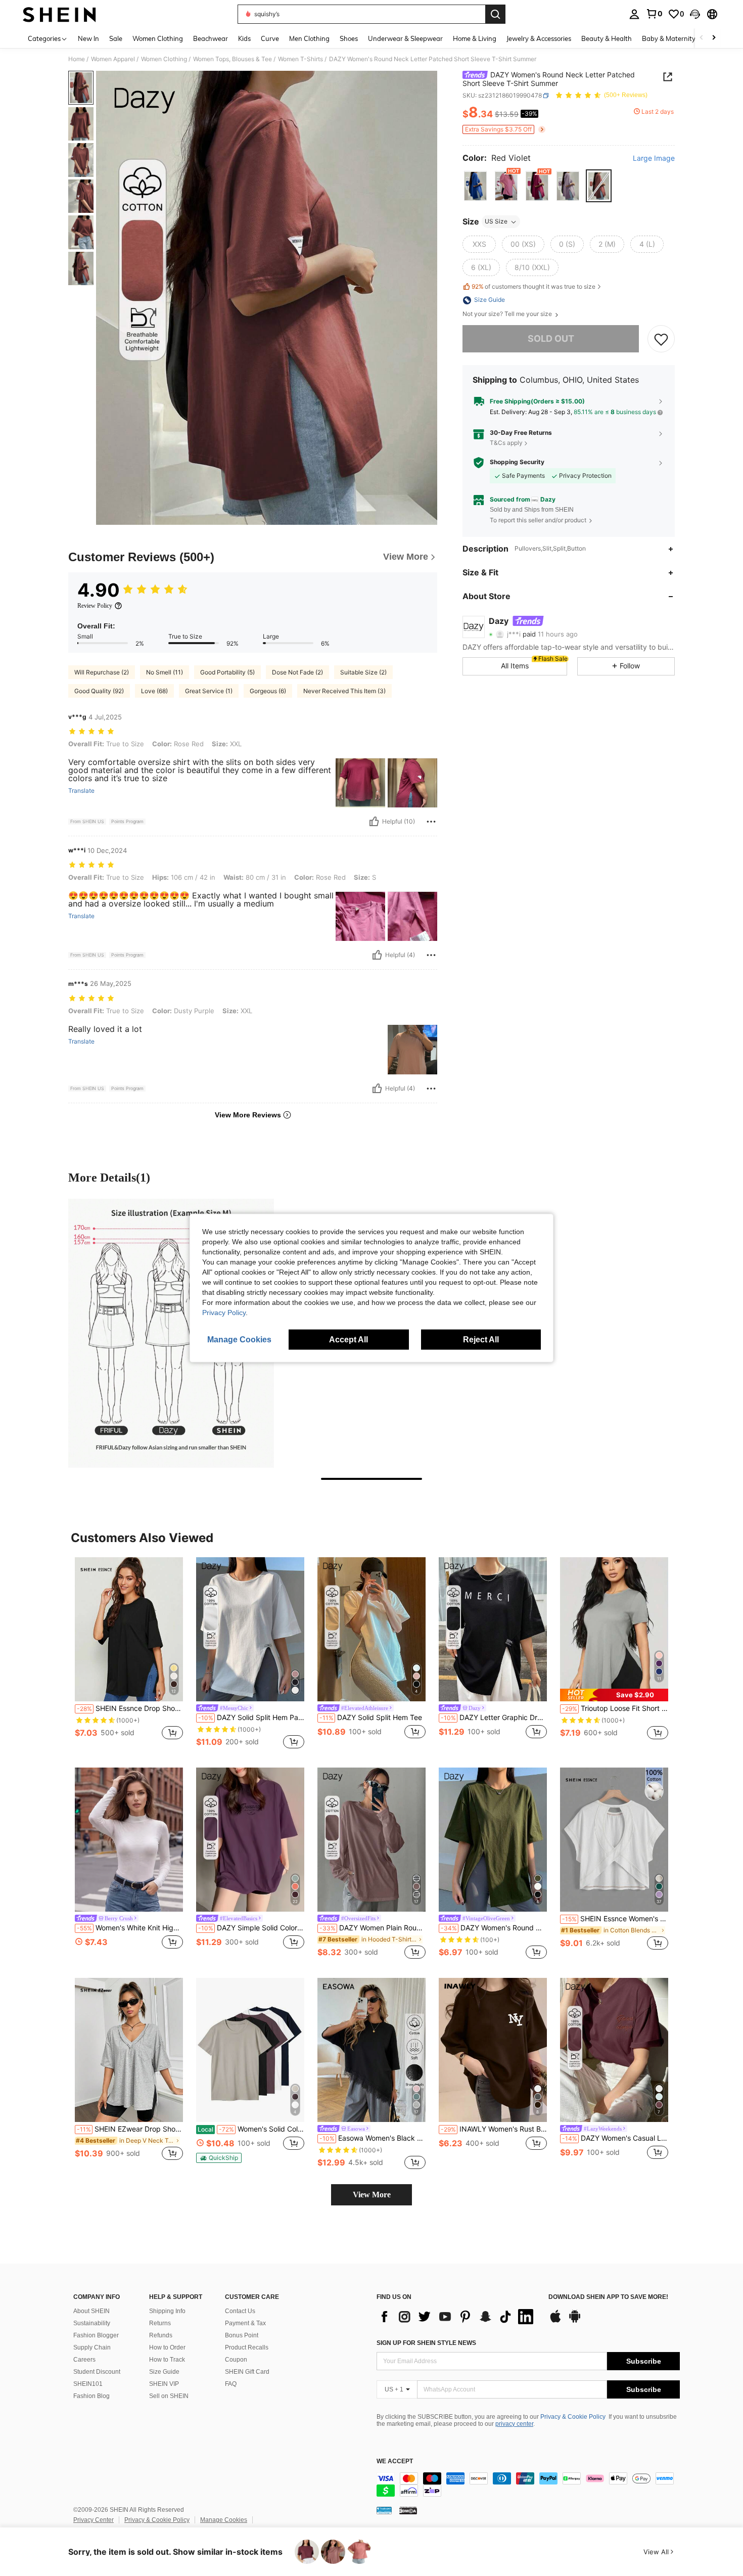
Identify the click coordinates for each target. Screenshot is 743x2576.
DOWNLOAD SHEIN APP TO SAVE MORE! (608, 2297)
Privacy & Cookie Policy (573, 2417)
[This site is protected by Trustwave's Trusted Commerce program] (384, 2510)
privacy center (514, 2424)
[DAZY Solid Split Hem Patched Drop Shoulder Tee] (250, 1629)
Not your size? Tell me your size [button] (508, 314)
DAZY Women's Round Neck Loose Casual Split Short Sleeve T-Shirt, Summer (494, 1928)
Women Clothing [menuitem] (158, 38)
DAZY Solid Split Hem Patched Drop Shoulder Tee (251, 1718)
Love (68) (154, 691)
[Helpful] (374, 822)
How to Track (167, 2360)
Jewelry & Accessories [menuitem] (539, 38)
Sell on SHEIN (169, 2396)
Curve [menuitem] (270, 38)
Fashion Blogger (96, 2335)
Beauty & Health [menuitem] (607, 38)
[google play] (575, 2321)
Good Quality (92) (99, 691)
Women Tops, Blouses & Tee (233, 59)
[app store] (555, 2321)
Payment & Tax (245, 2323)
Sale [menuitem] (116, 38)
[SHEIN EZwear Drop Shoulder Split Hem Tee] (129, 2050)
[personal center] (634, 14)
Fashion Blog (91, 2396)
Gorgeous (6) (268, 691)
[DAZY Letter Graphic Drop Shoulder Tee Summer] (493, 1629)
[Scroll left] (702, 38)
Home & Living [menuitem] (475, 38)
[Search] (495, 14)
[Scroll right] (714, 38)
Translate (81, 791)
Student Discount (97, 2372)
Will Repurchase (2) (102, 672)
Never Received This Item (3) (344, 691)
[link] (654, 14)
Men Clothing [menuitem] (309, 38)
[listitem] (129, 1654)
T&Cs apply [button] (506, 443)
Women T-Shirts (300, 59)
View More (372, 2195)
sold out (551, 339)
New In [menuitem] (88, 38)
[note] (614, 1695)
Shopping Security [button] (517, 463)
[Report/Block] (431, 822)
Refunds (161, 2335)
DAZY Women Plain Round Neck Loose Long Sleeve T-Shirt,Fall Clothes (373, 1928)
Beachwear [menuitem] (211, 38)
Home (77, 59)
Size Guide (164, 2372)
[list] (457, 2317)
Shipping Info (167, 2311)
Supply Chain (92, 2347)
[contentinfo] (528, 2484)
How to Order (167, 2347)
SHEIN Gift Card (247, 2372)
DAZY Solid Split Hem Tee (371, 1718)
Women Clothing (164, 59)
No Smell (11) (165, 672)
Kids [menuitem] (244, 38)
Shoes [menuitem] (349, 38)
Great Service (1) (209, 691)
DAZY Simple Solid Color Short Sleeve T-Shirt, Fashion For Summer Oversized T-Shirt (251, 1928)
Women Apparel (113, 59)
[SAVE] (661, 339)
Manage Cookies (224, 2520)
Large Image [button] (654, 158)
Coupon (236, 2360)
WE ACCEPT (395, 2461)
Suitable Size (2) (363, 672)
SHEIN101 (88, 2384)
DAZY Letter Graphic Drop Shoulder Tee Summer (494, 1718)
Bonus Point (242, 2335)
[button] (695, 14)
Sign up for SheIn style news (426, 2343)
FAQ (231, 2384)
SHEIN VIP (164, 2384)
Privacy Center (94, 2520)
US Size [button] (496, 222)
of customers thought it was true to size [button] (533, 286)
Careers (84, 2360)
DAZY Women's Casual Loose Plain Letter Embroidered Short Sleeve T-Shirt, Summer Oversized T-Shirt (615, 2138)
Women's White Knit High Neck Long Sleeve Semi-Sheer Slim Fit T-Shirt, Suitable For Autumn (130, 1928)
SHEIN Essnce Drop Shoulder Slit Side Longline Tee (130, 1708)
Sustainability (92, 2323)
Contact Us (240, 2311)
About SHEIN (91, 2311)
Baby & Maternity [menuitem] (669, 38)
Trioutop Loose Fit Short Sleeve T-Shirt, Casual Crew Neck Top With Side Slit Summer (615, 1708)
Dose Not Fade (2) (297, 672)
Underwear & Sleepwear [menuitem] (405, 38)
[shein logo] (59, 14)
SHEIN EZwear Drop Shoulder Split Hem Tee (130, 2129)
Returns (160, 2323)
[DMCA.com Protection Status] (408, 2510)
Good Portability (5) (227, 672)
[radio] (475, 186)
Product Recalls (247, 2347)
